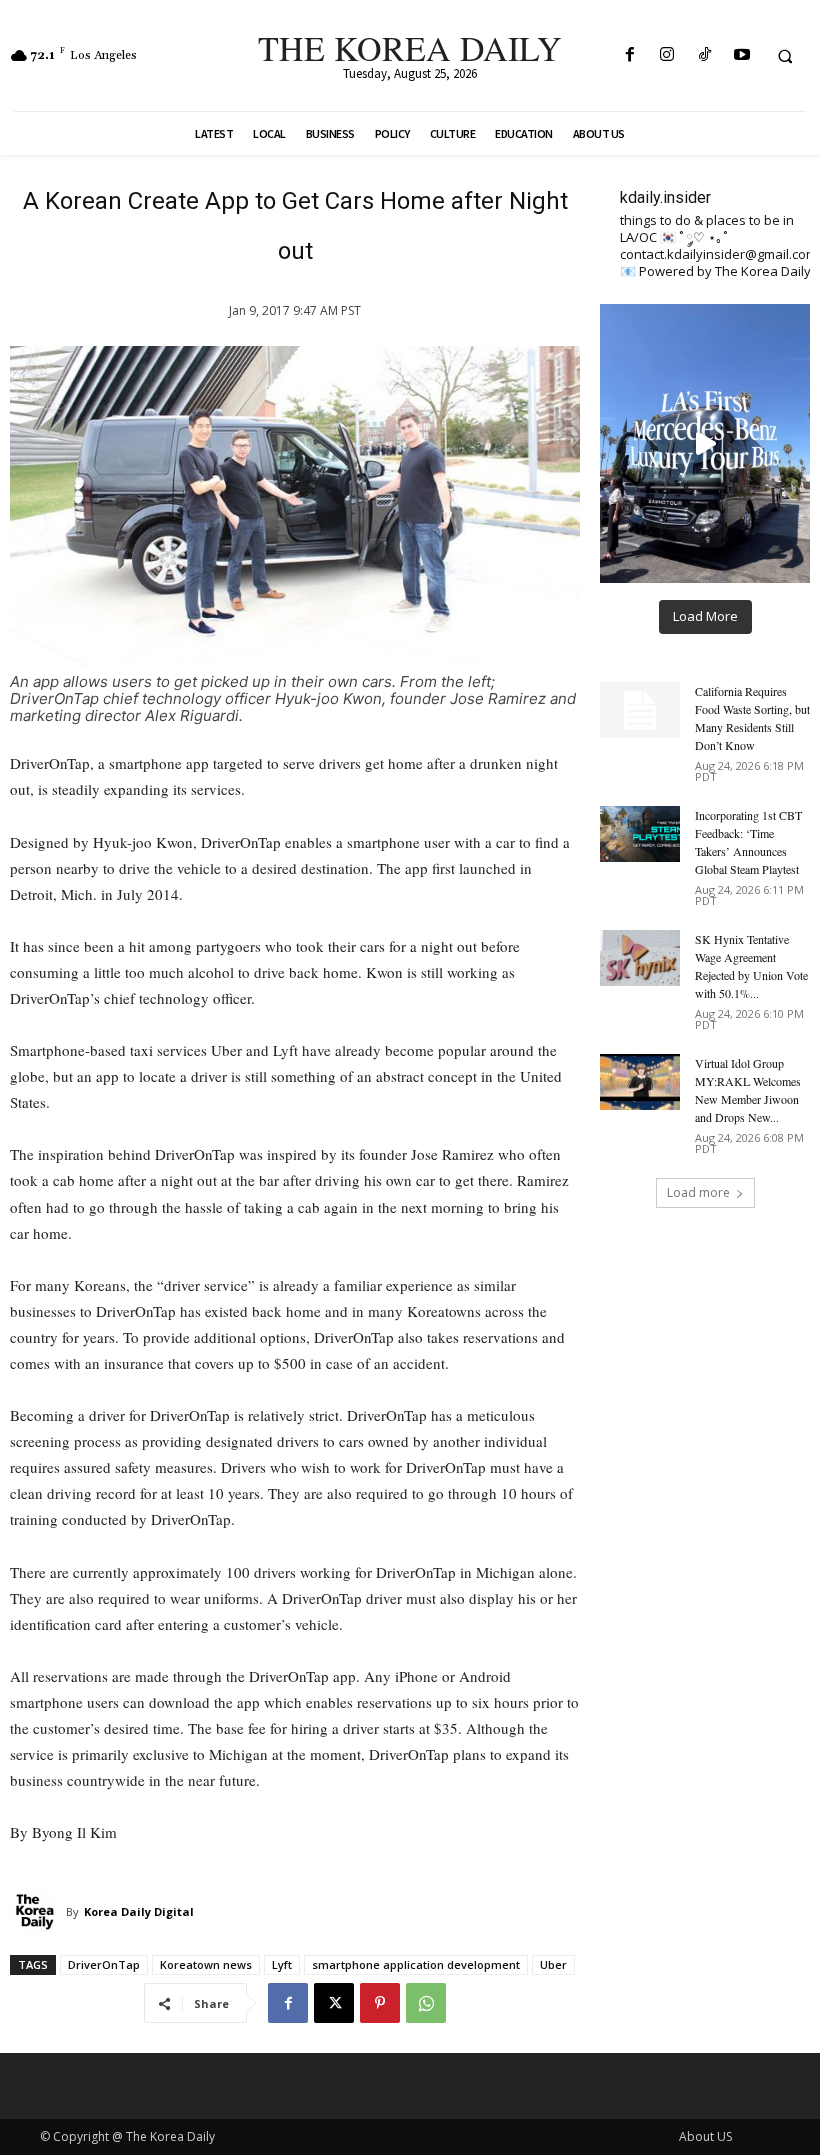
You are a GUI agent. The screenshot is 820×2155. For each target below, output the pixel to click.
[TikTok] (704, 55)
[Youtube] (741, 55)
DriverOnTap (104, 1964)
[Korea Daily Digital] (38, 1912)
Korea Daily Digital (139, 1911)
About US (705, 2136)
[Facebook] (630, 55)
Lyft (282, 1964)
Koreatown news (206, 1964)
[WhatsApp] (426, 2003)
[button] (785, 56)
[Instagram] (667, 55)
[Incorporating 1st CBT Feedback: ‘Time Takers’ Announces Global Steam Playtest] (640, 834)
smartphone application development (416, 1964)
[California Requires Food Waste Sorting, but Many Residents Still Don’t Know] (640, 710)
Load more (698, 1192)
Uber (553, 1964)
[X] (334, 2003)
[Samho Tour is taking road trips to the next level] (705, 443)
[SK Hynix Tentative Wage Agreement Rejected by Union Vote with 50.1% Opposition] (640, 958)
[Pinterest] (380, 2003)
